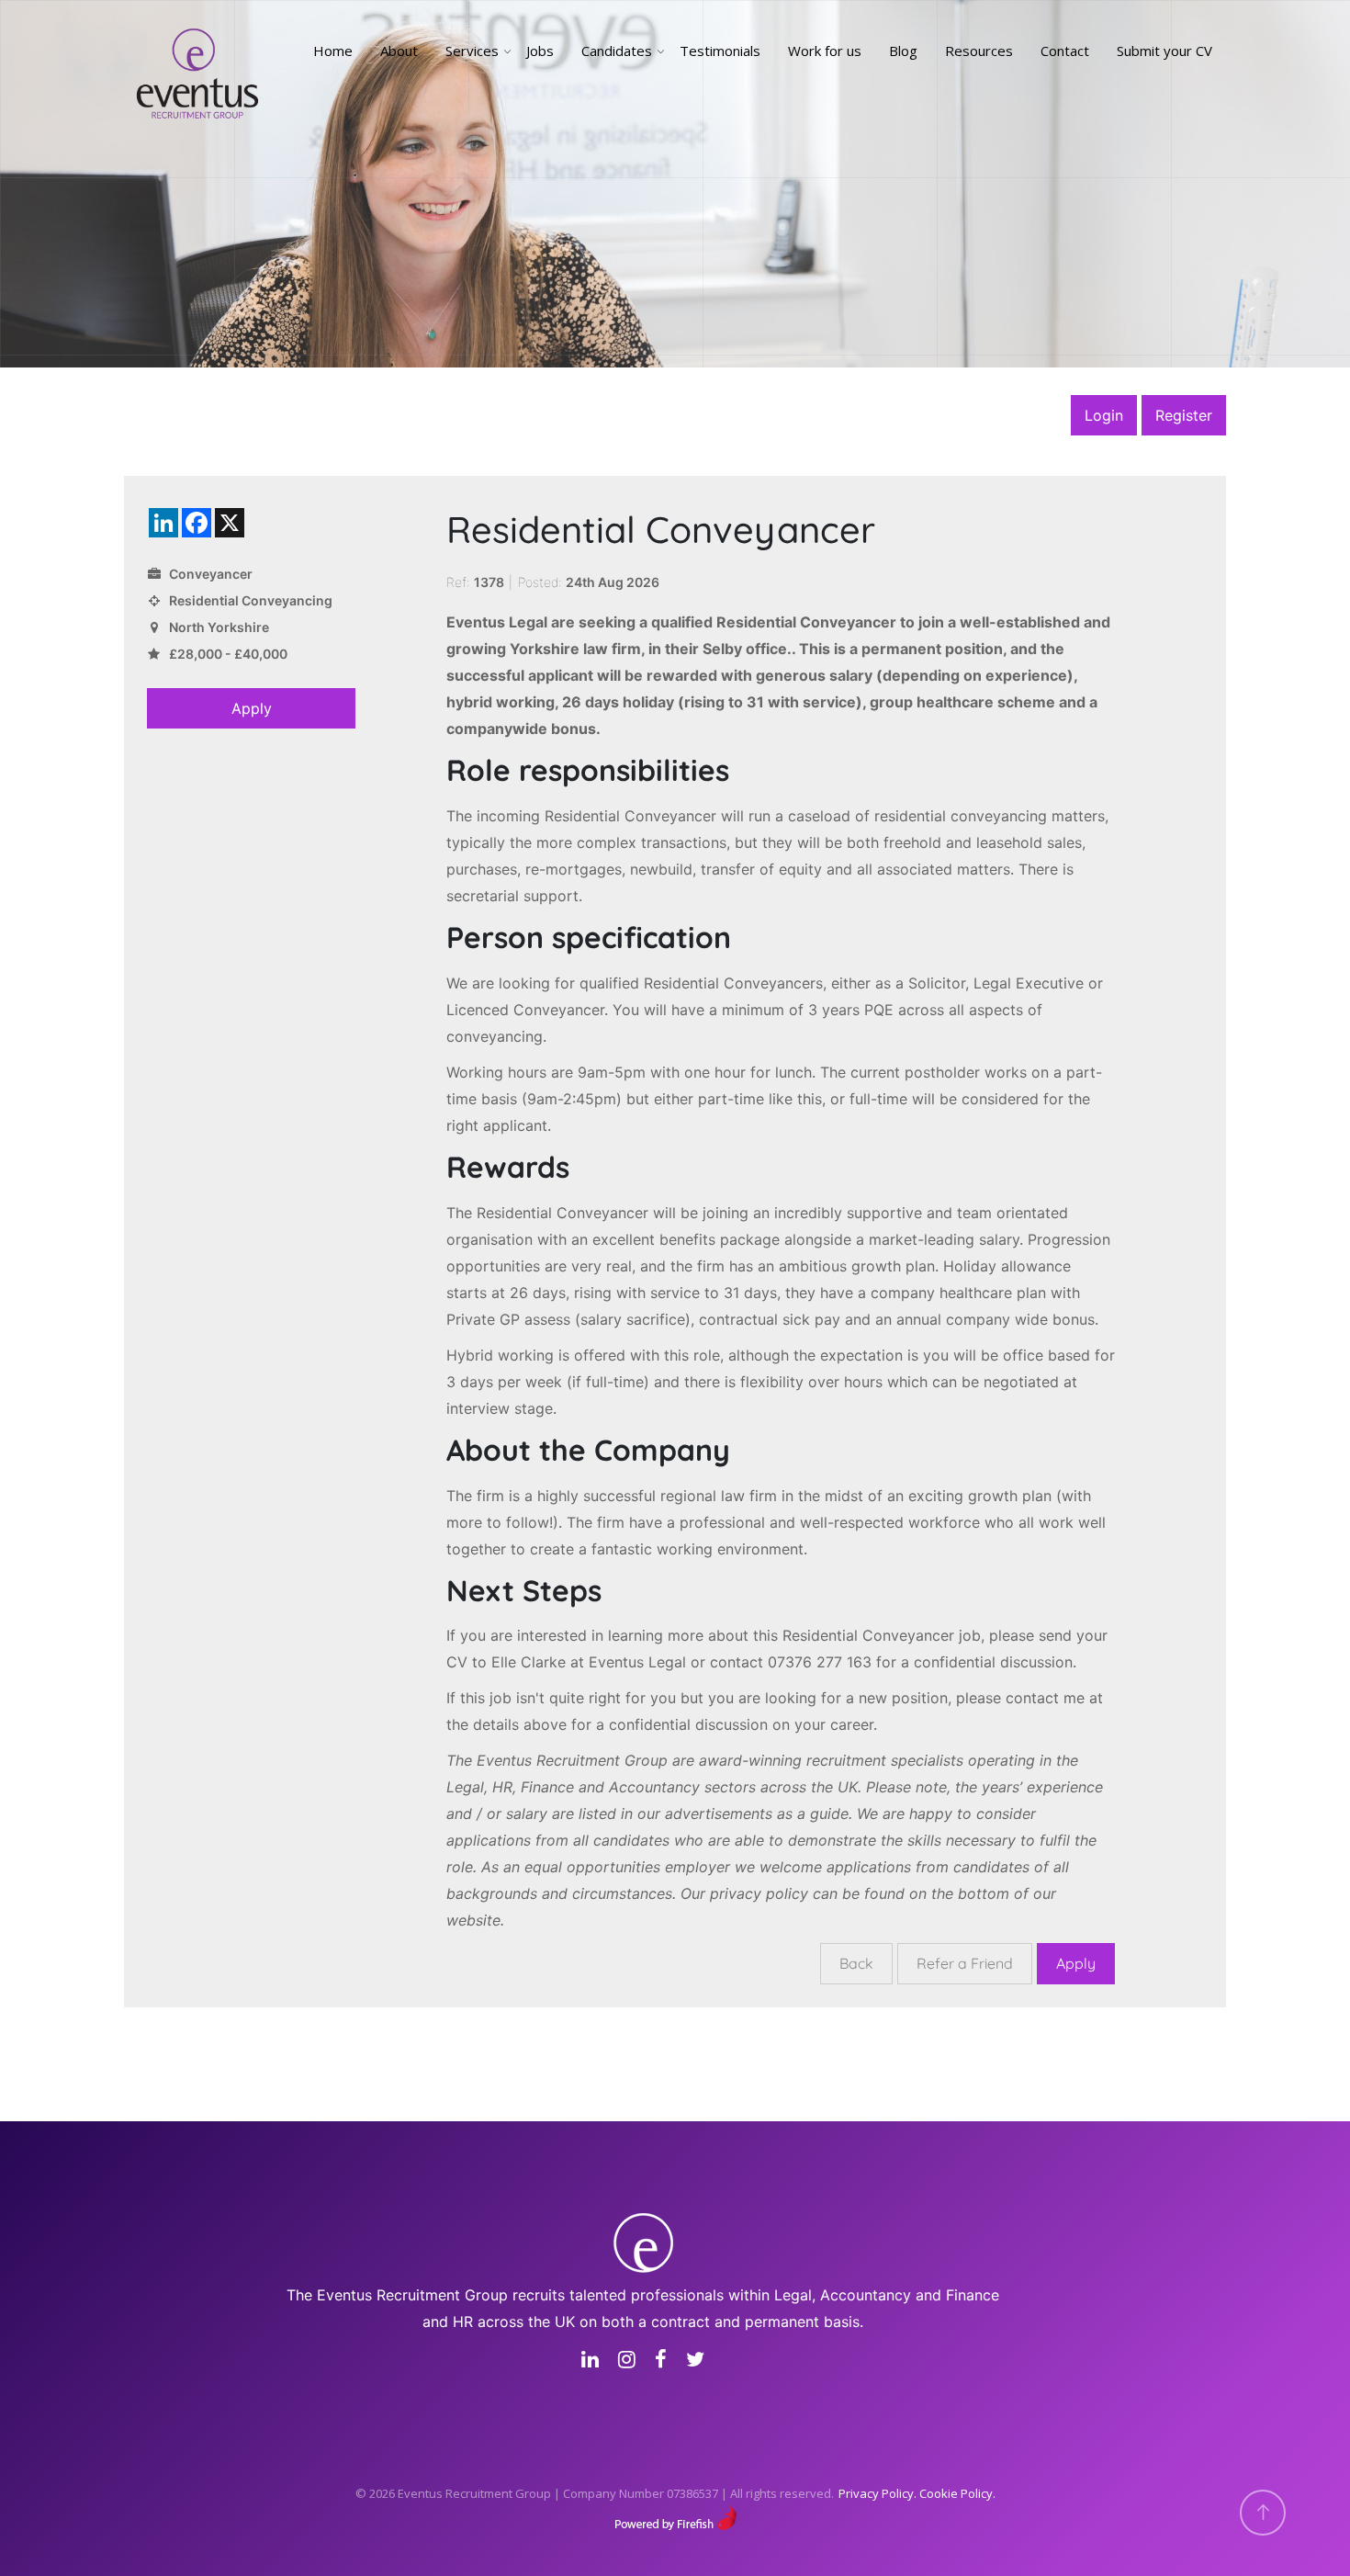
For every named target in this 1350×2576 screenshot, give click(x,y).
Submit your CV (1164, 51)
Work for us (825, 51)
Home (333, 51)
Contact (1065, 51)
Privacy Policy (876, 2493)
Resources (979, 51)
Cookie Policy (956, 2493)
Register (1184, 415)
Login (1104, 415)
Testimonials (720, 51)
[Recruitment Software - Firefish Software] (675, 2516)
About (399, 51)
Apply (252, 708)
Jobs (540, 51)
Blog (903, 51)
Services (472, 51)
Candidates (617, 51)
